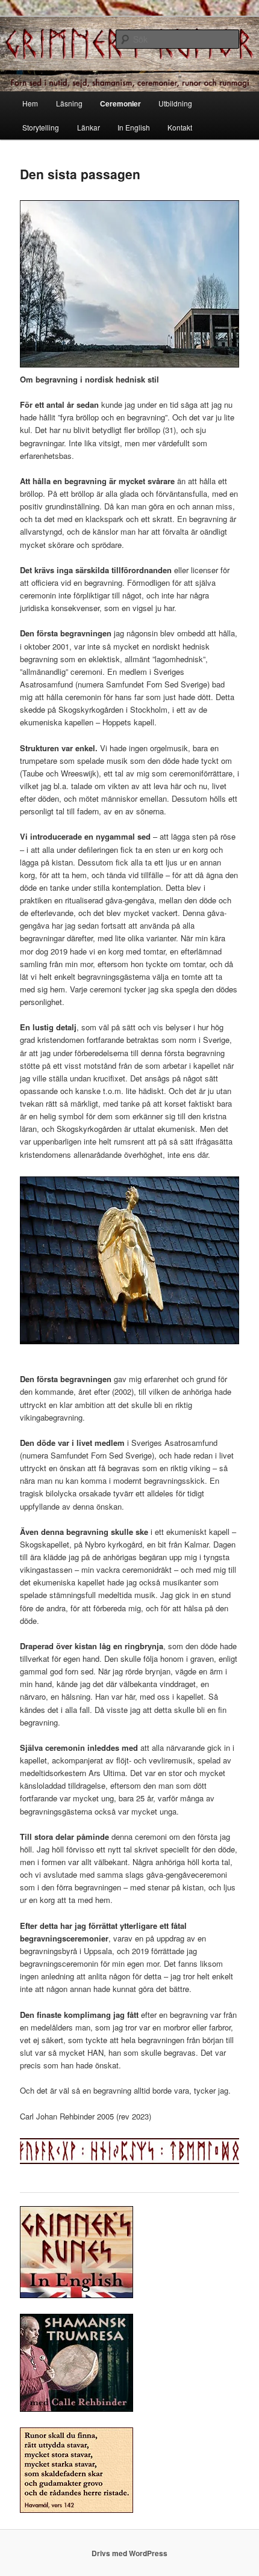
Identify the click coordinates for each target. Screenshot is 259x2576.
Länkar (89, 127)
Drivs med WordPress (129, 2553)
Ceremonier (120, 103)
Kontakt (180, 127)
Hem (30, 103)
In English (134, 127)
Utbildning (175, 103)
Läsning (69, 103)
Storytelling (41, 127)
